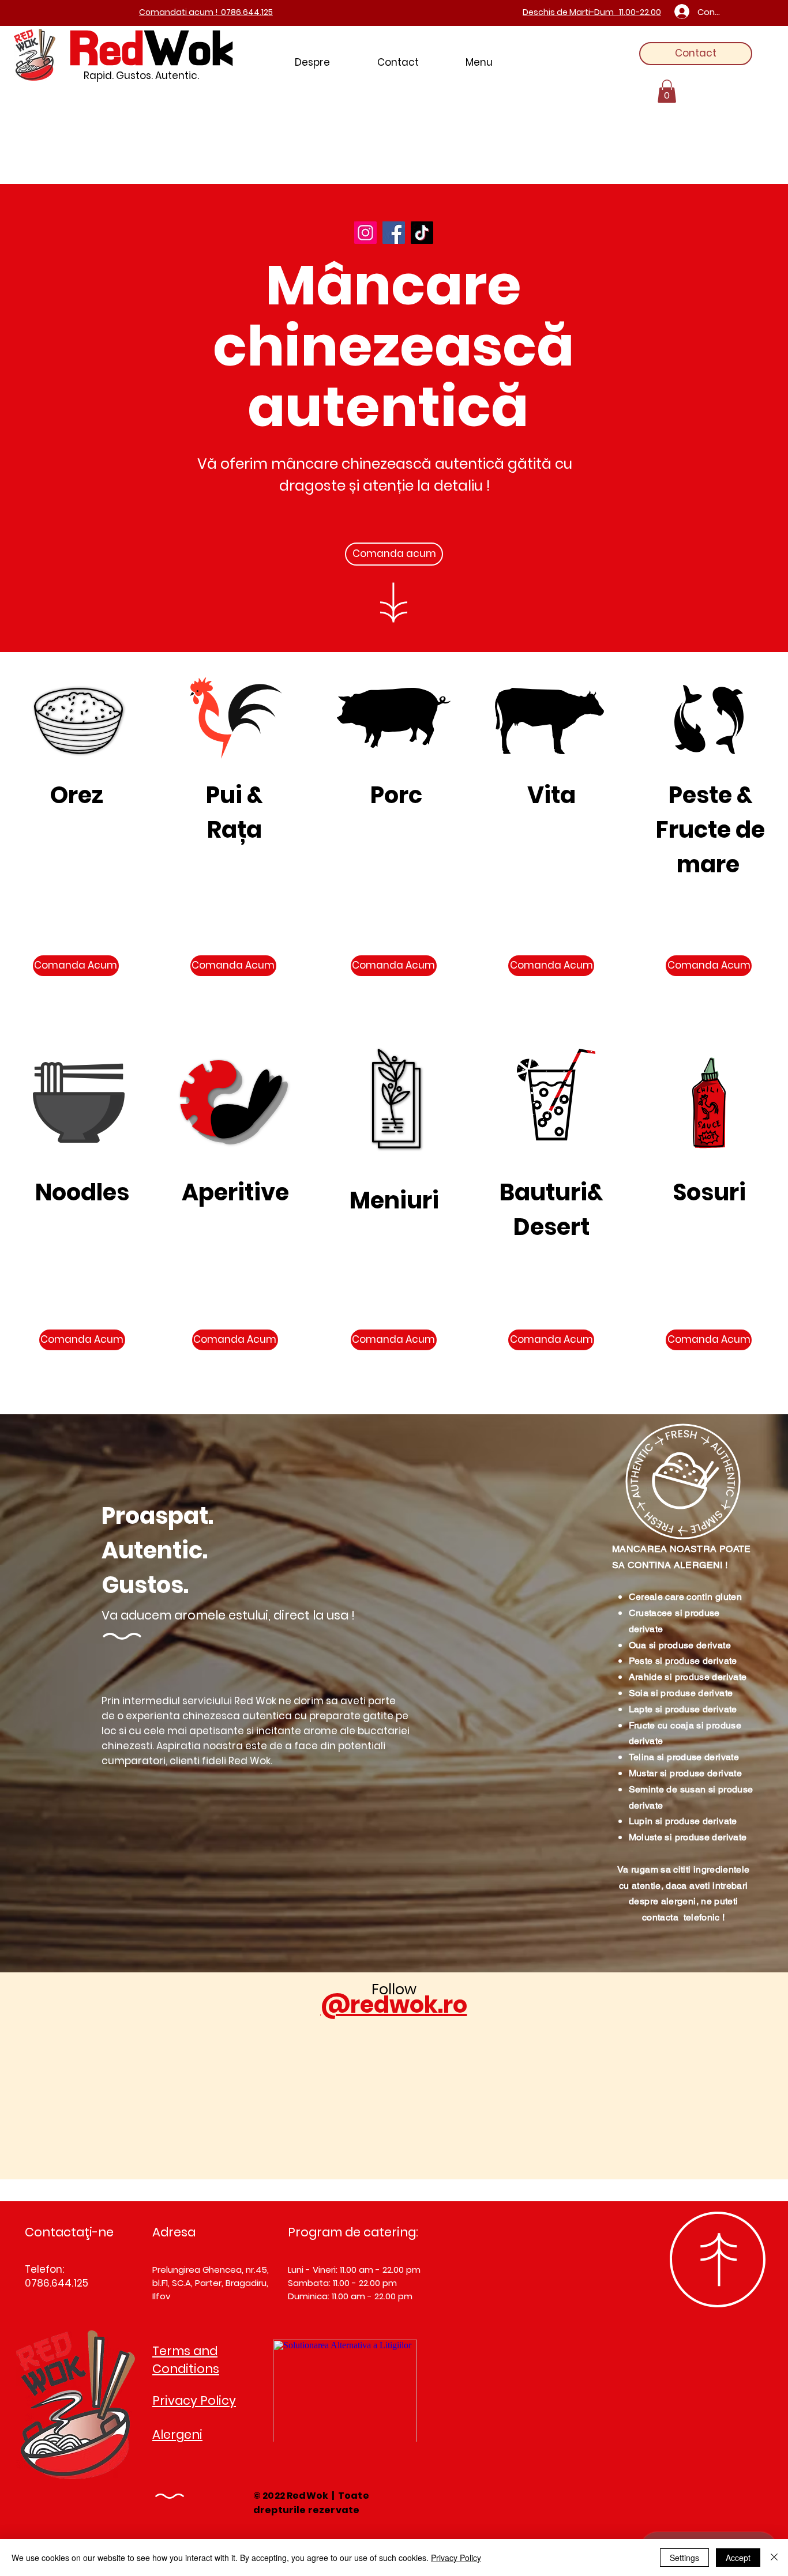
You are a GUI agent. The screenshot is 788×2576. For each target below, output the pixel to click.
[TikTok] (422, 233)
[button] (667, 91)
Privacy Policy (456, 2558)
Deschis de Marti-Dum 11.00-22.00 (592, 12)
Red (107, 48)
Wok (189, 48)
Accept (738, 2558)
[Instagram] (365, 233)
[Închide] (774, 2558)
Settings (684, 2558)
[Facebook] (394, 233)
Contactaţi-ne (69, 2232)
